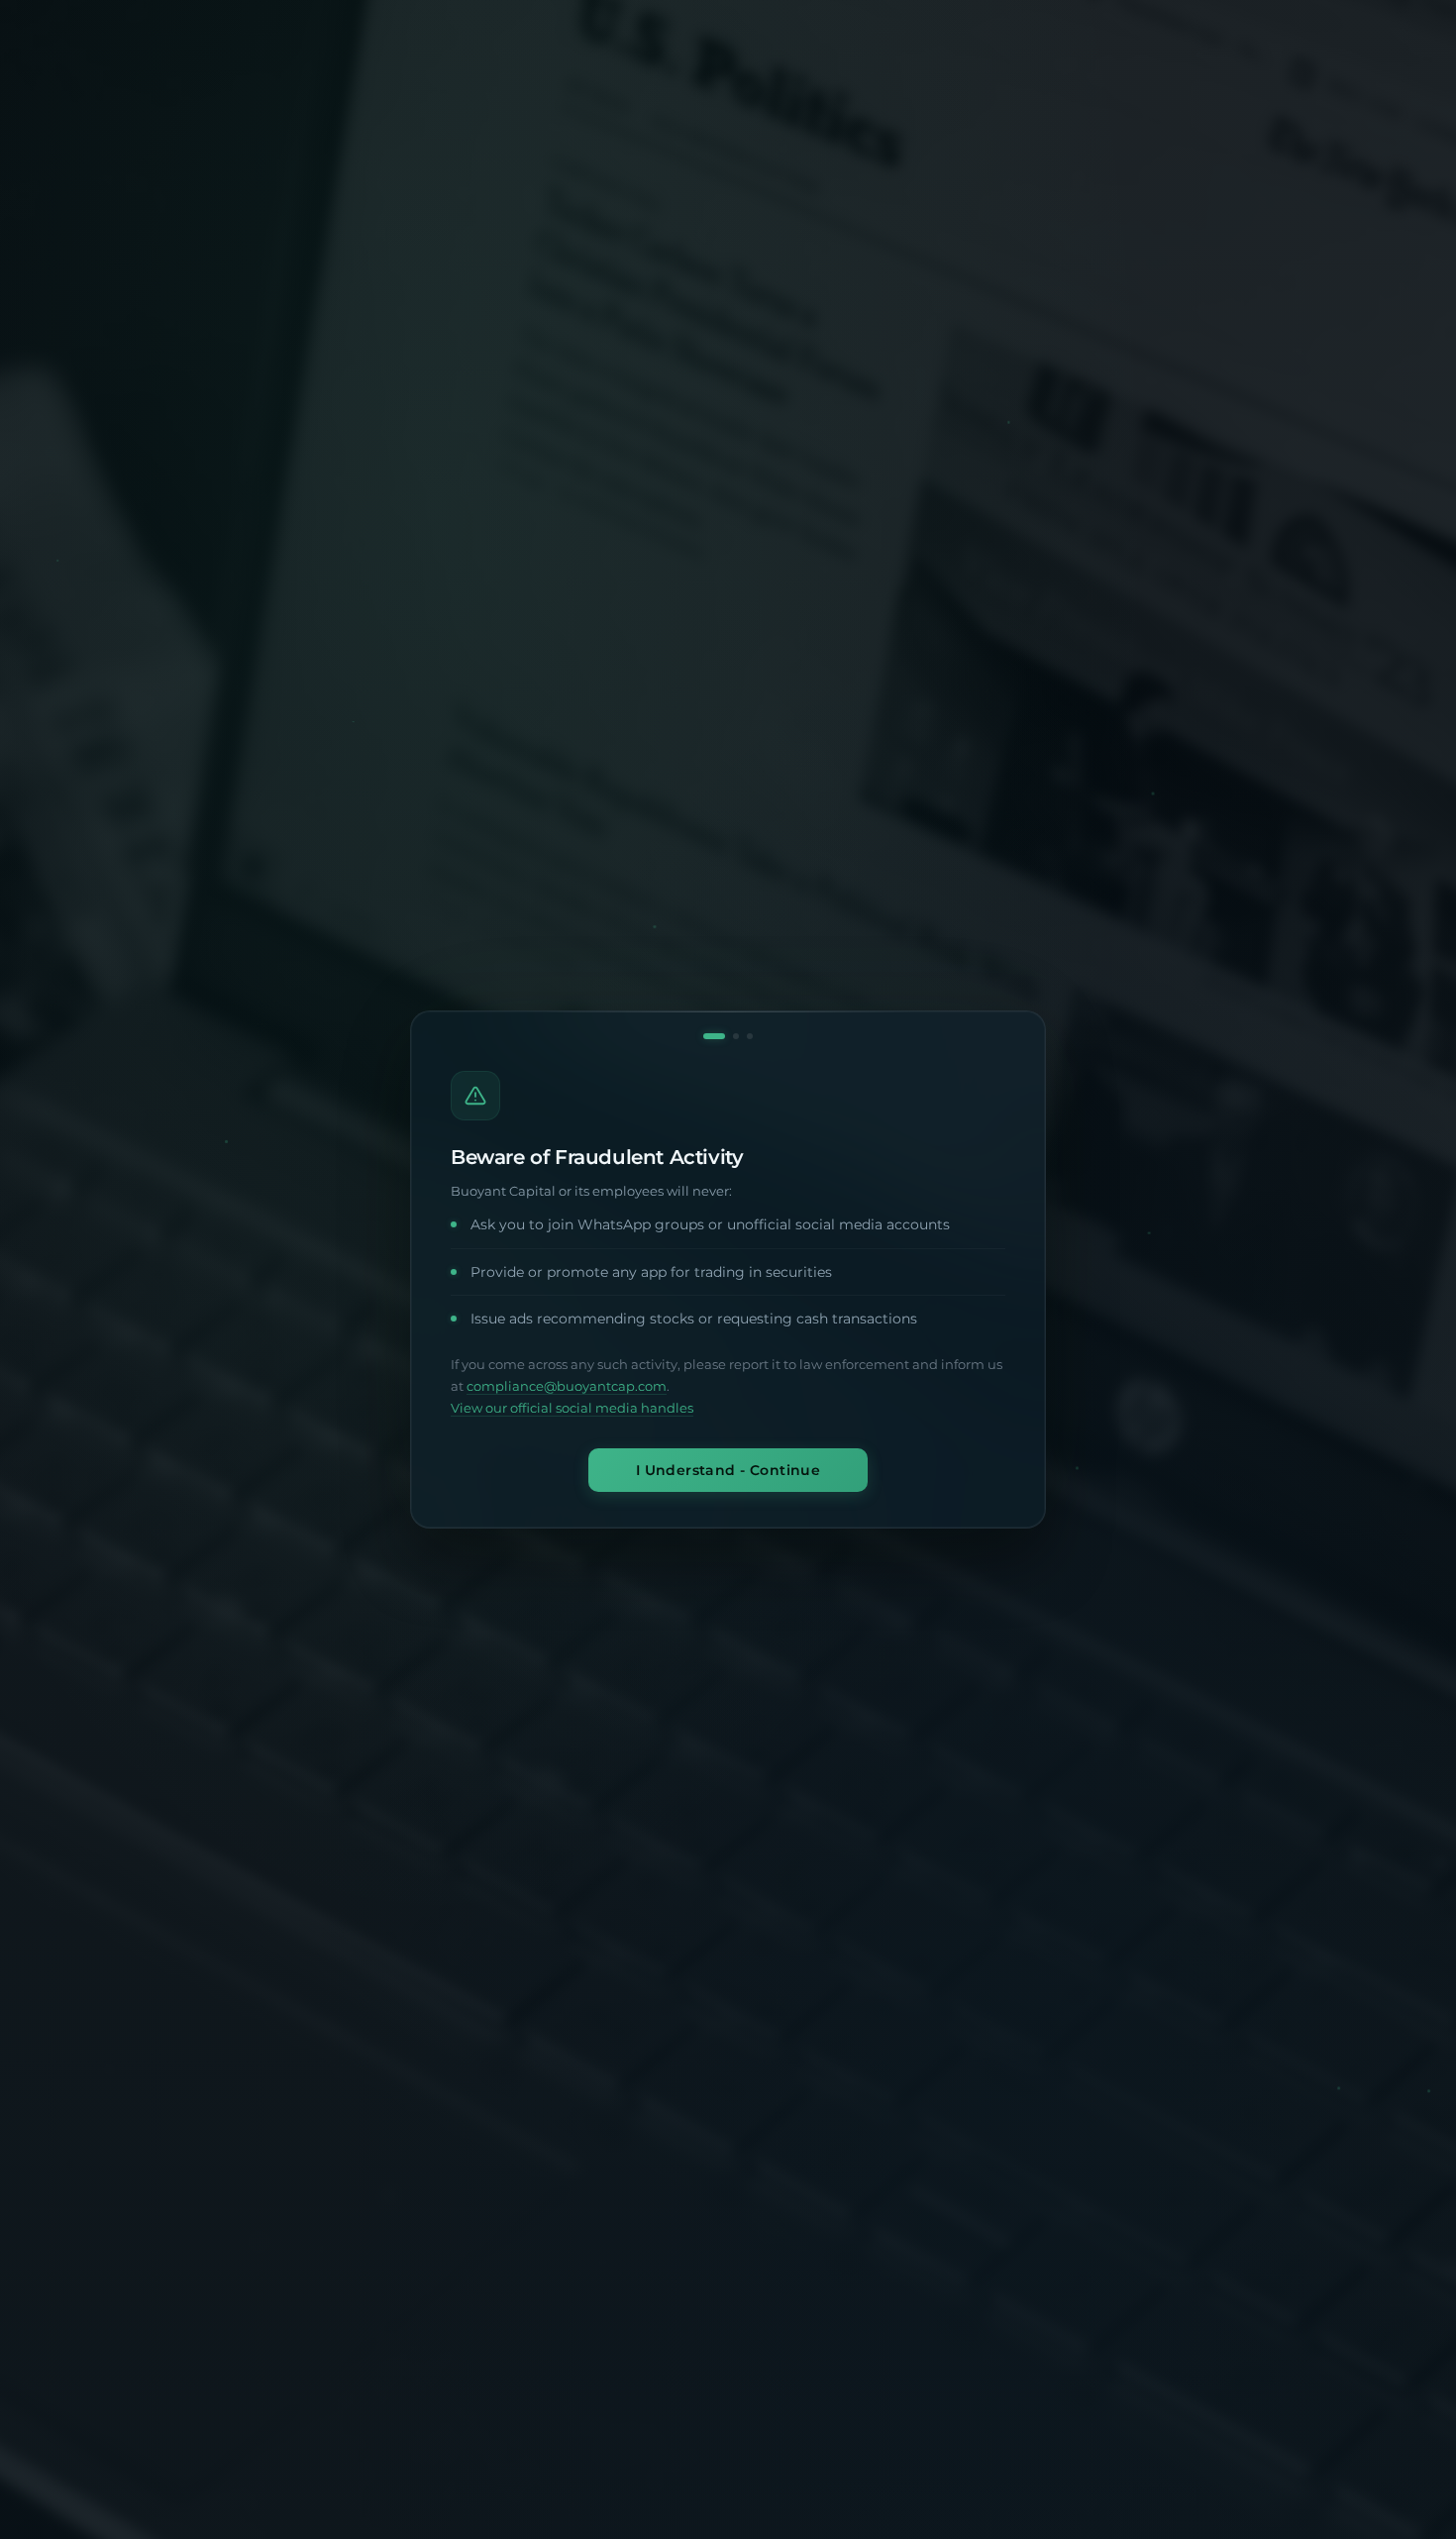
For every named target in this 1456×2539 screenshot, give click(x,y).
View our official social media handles (572, 1408)
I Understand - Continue (728, 1470)
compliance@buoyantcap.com (567, 1386)
